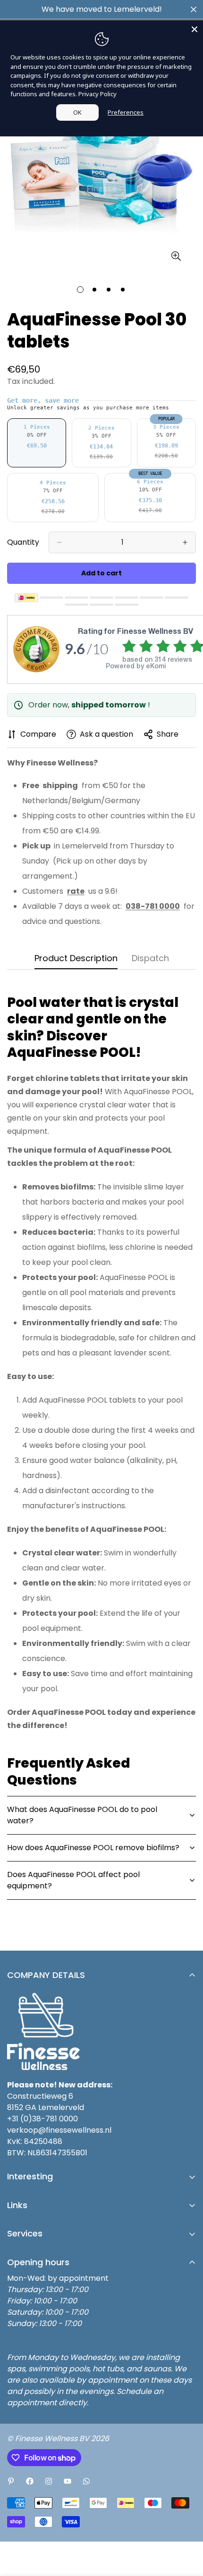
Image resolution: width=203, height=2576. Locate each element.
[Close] (195, 29)
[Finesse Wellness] (11, 2481)
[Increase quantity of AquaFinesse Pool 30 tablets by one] (185, 542)
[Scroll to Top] (186, 2526)
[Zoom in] (176, 256)
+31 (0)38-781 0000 (42, 2119)
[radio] (37, 443)
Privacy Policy (97, 94)
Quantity (23, 542)
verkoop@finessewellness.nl (59, 2130)
